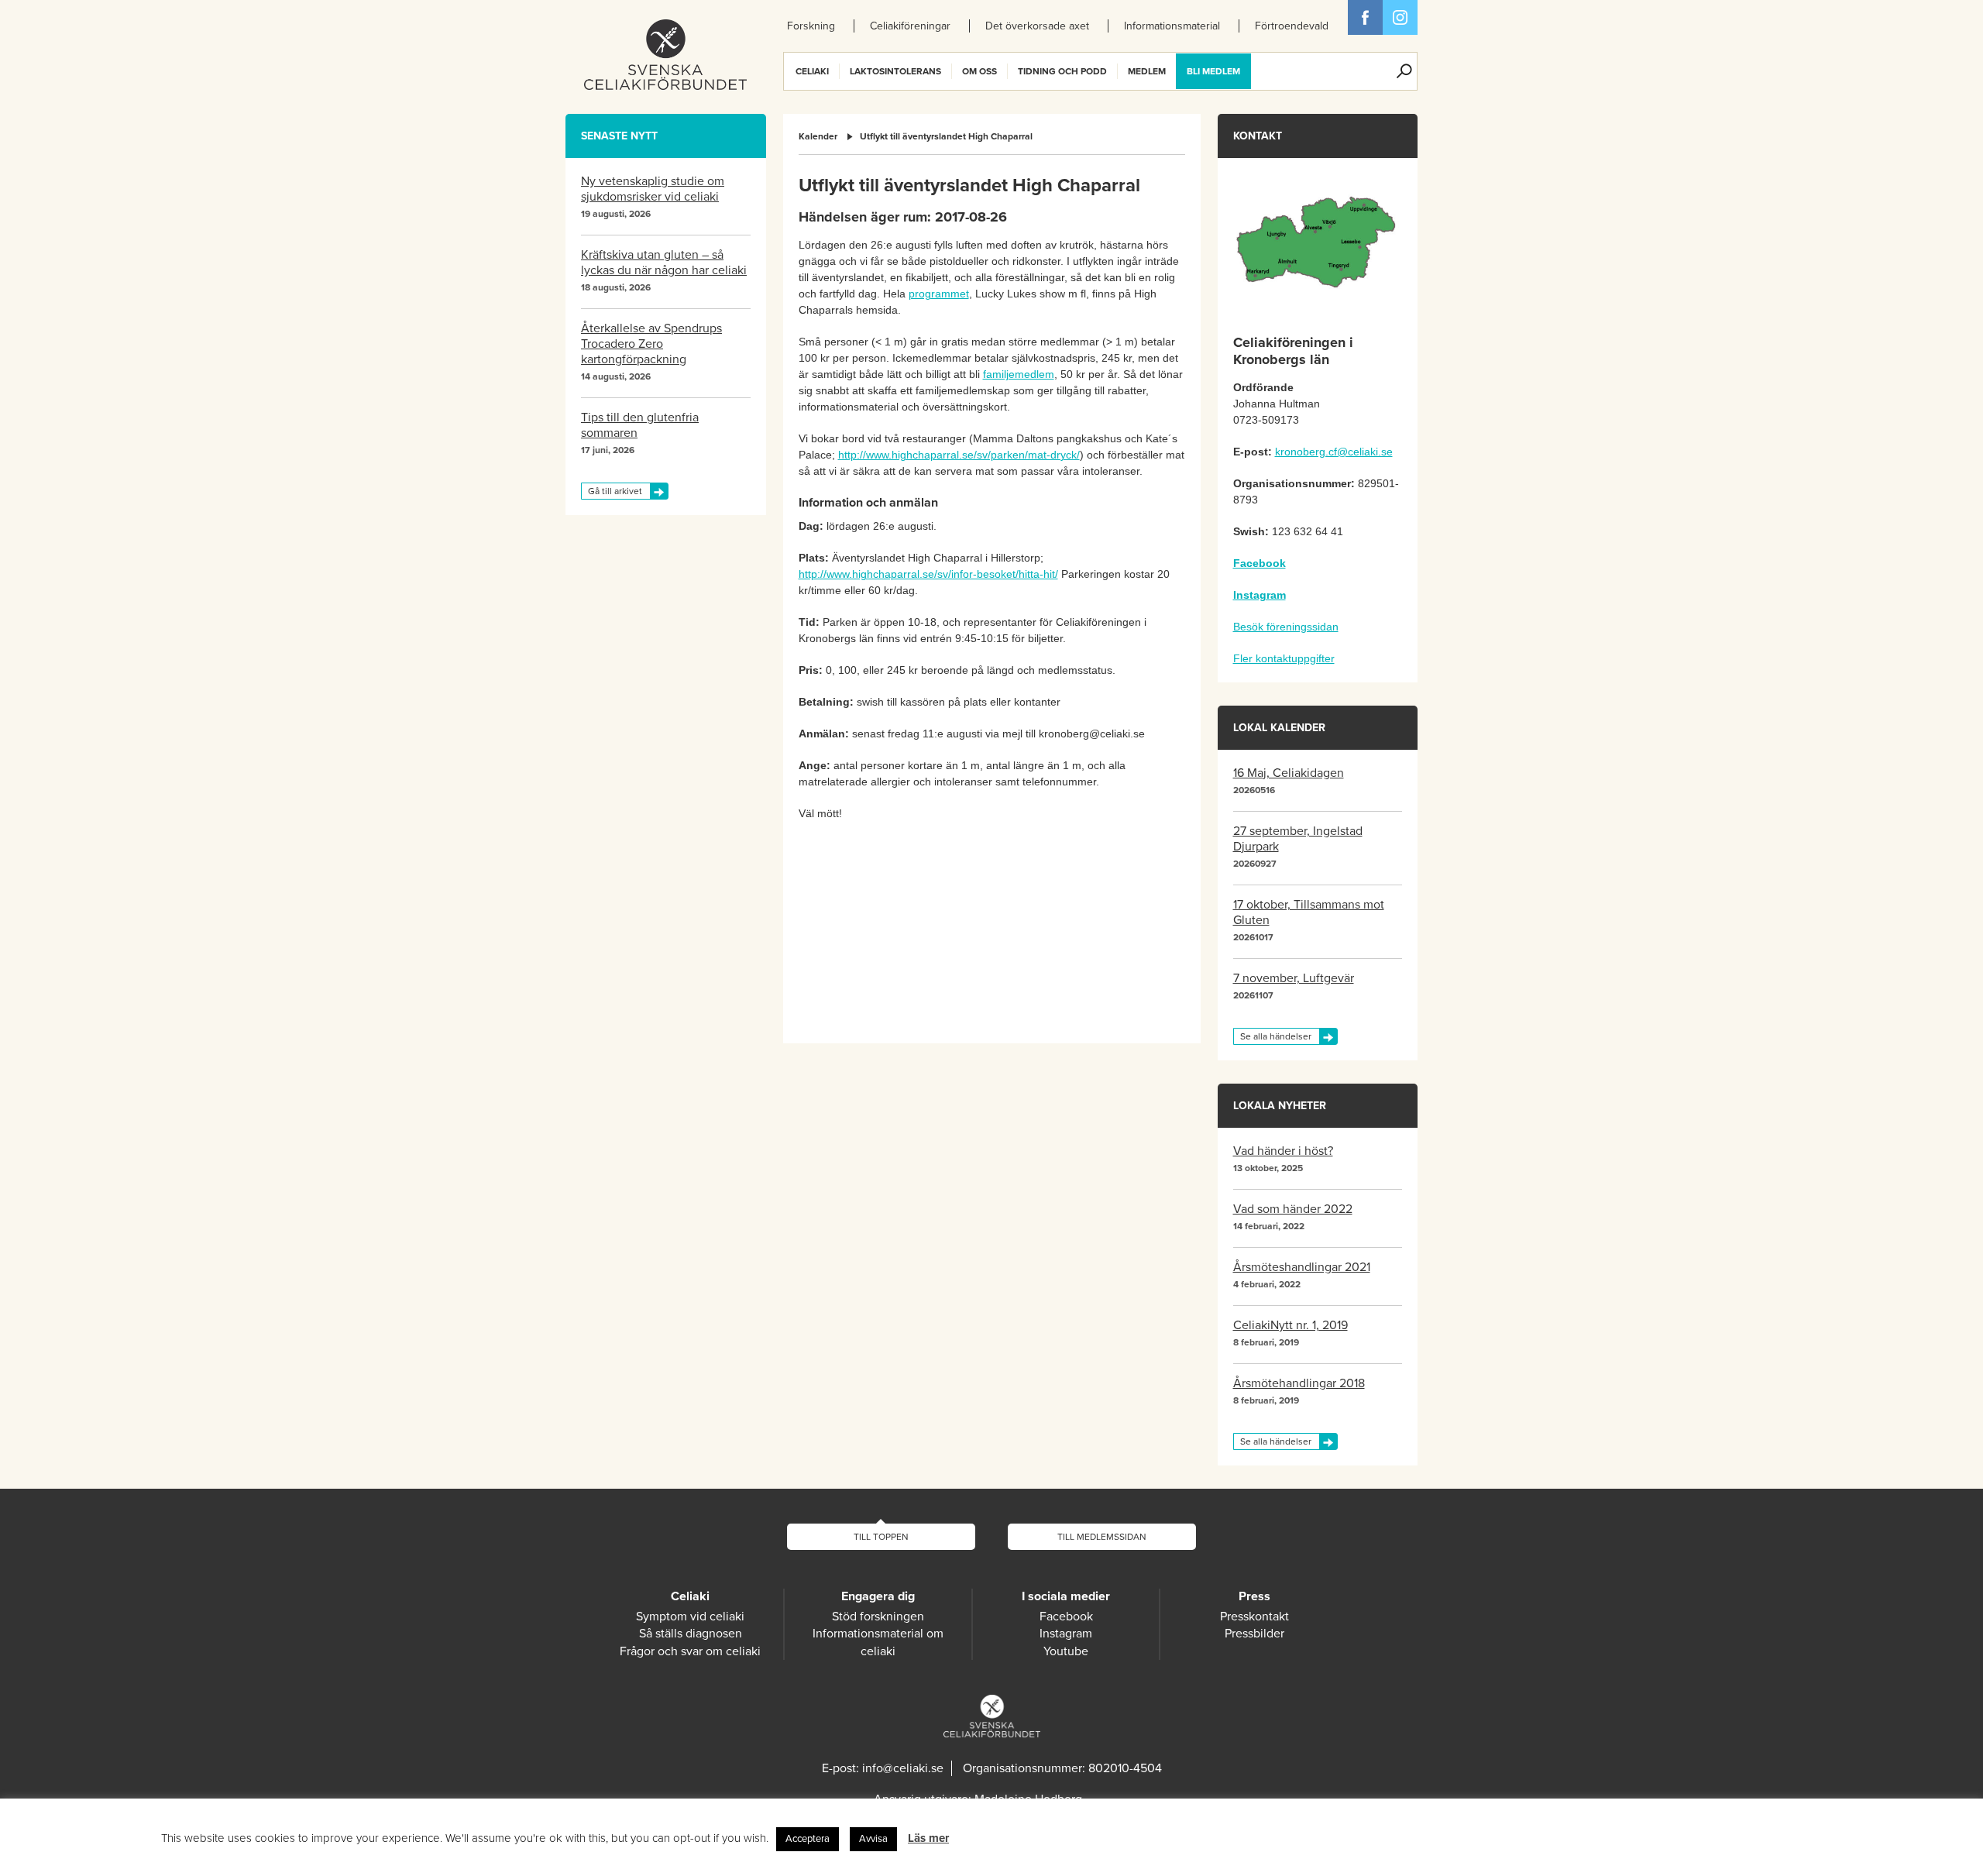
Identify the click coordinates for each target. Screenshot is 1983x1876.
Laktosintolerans (895, 71)
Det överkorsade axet (1037, 26)
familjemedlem (1019, 374)
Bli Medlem (1213, 71)
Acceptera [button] (808, 1839)
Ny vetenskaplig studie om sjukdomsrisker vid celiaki (653, 189)
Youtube (1066, 1651)
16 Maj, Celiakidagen (1289, 773)
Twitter (1400, 17)
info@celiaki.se (903, 1768)
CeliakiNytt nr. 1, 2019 (1290, 1325)
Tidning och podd (1062, 71)
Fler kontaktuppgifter (1284, 658)
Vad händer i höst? (1283, 1151)
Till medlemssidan (1102, 1537)
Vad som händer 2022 (1293, 1209)
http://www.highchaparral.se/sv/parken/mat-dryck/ (959, 455)
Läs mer (928, 1838)
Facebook (1365, 17)
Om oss (979, 71)
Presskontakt (1254, 1617)
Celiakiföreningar (910, 26)
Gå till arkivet (615, 491)
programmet (939, 294)
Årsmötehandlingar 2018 (1299, 1383)
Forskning (811, 26)
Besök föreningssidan (1286, 627)
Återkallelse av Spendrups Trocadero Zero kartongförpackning (651, 344)
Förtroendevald (1292, 26)
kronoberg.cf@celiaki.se (1334, 452)
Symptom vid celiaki (690, 1617)
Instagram (1066, 1634)
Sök (1404, 71)
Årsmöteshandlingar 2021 (1302, 1267)
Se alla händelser (1276, 1036)
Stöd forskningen (878, 1617)
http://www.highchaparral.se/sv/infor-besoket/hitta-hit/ (928, 574)
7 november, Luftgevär (1294, 978)
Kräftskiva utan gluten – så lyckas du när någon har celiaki (664, 263)
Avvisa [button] (873, 1839)
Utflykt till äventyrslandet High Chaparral (946, 136)
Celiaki (812, 71)
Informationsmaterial (1172, 26)
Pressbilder (1254, 1634)
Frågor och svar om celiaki (690, 1651)
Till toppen (881, 1537)
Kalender (818, 136)
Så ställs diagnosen (691, 1634)
